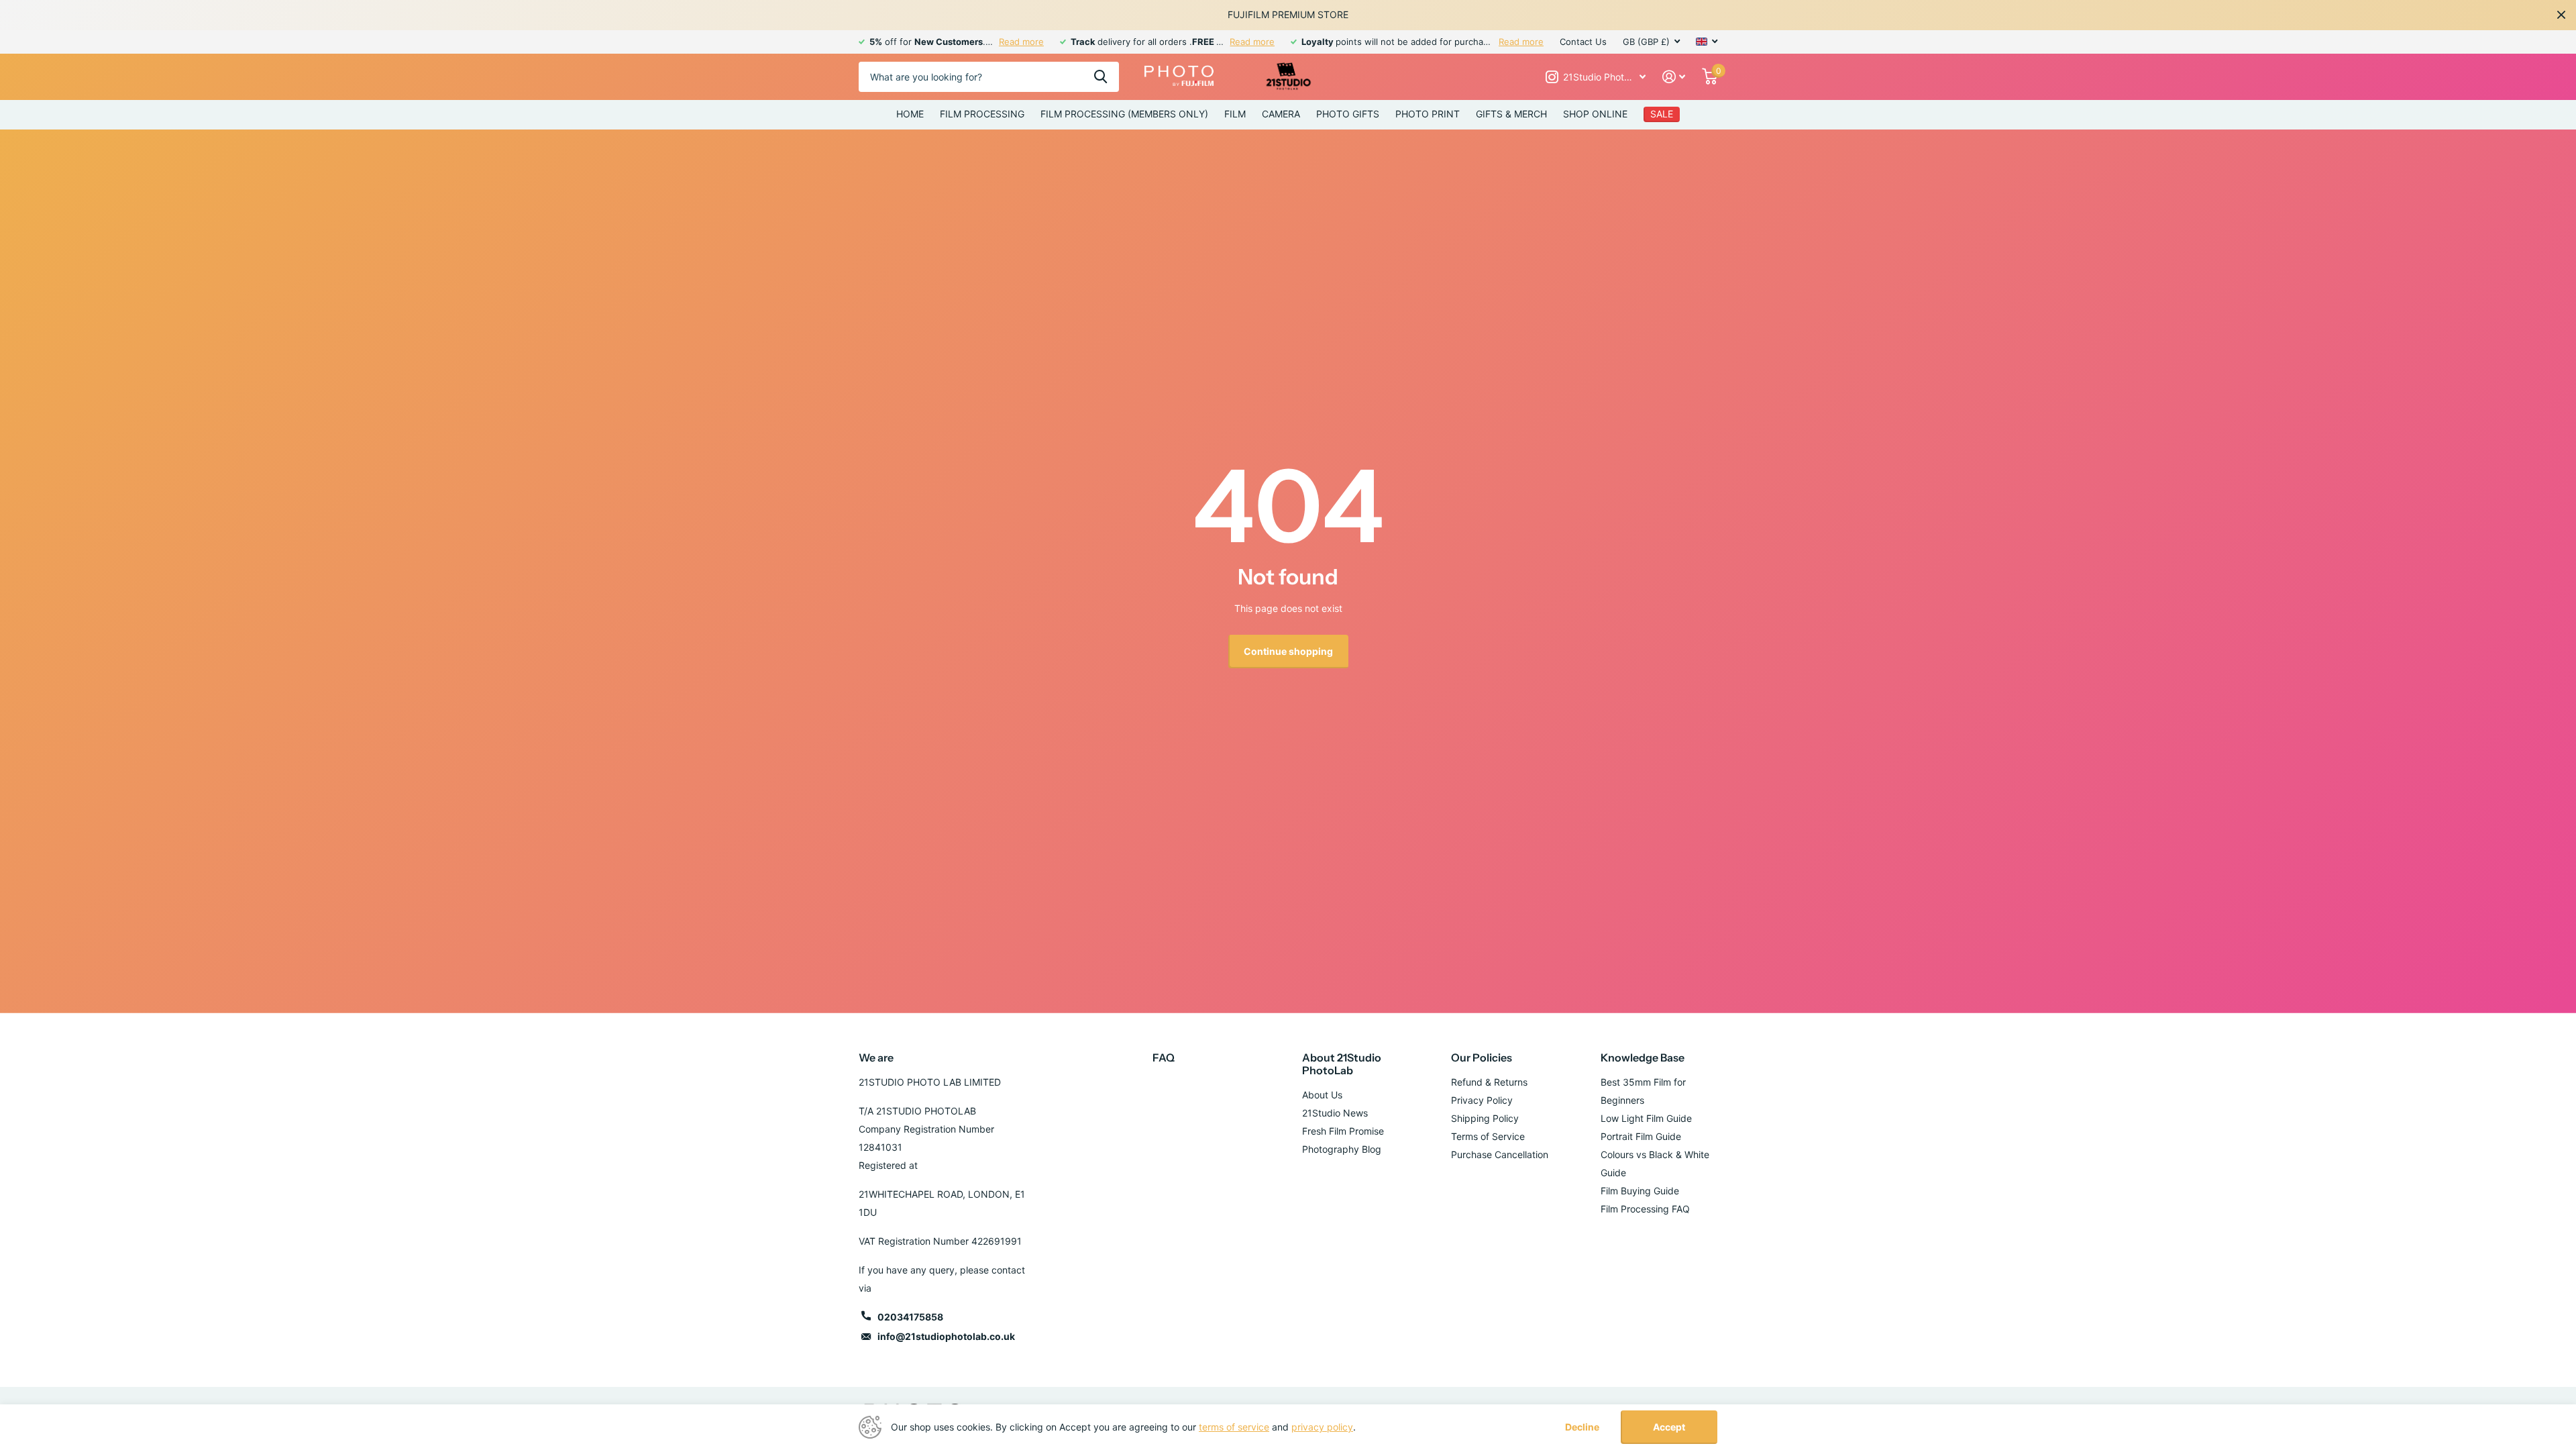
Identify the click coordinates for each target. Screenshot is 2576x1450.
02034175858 (910, 1317)
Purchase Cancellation (1500, 1154)
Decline (1582, 1427)
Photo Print (1428, 114)
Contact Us (1583, 42)
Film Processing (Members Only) (1124, 114)
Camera (1281, 114)
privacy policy (1322, 1427)
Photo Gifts (1348, 114)
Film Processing (982, 114)
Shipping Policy (1485, 1118)
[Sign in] (1674, 77)
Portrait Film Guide (1641, 1136)
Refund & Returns (1489, 1082)
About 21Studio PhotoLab (1342, 1064)
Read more (1021, 42)
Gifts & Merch (1511, 114)
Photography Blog (1342, 1149)
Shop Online (1595, 114)
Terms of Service (1488, 1136)
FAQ (1164, 1057)
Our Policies (1482, 1057)
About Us (1322, 1095)
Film (1235, 114)
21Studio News (1335, 1113)
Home (910, 114)
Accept (1669, 1427)
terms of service (1234, 1427)
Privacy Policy (1482, 1100)
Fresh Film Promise (1343, 1131)
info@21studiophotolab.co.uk (946, 1336)
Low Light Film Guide (1646, 1118)
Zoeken (1101, 77)
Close (2561, 15)
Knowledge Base (1643, 1057)
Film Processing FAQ (1645, 1209)
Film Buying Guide (1640, 1191)
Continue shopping (1288, 651)
